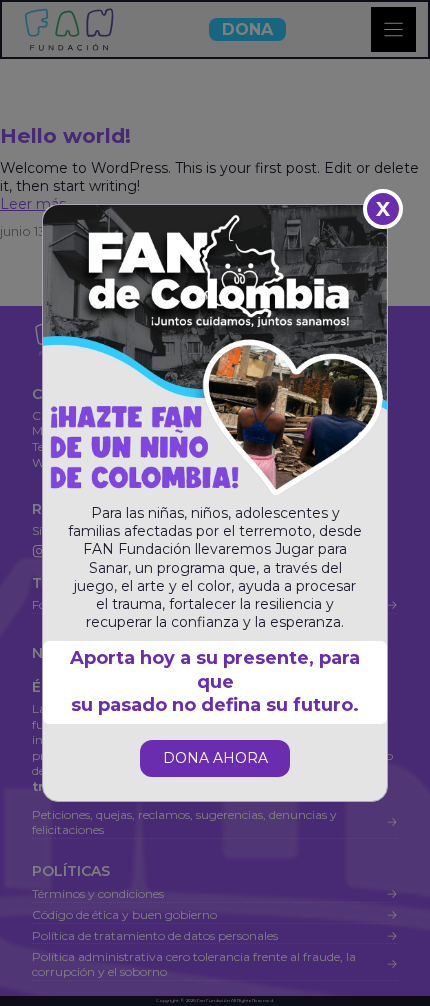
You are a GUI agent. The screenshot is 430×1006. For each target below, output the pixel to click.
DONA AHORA (215, 758)
